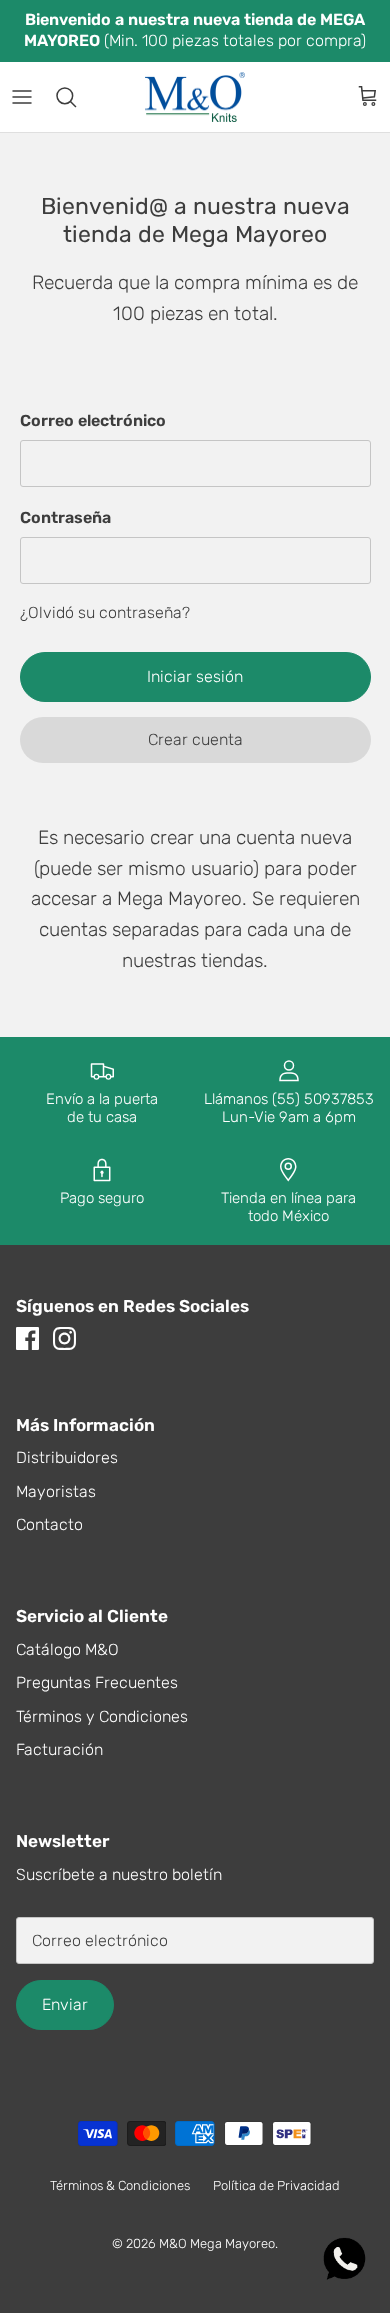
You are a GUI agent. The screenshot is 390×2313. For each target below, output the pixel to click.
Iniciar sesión (195, 676)
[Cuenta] (324, 97)
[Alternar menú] (22, 97)
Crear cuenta (195, 739)
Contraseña (65, 517)
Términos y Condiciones (102, 1716)
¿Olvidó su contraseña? (105, 612)
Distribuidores (67, 1457)
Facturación (59, 1749)
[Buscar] (76, 97)
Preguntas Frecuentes (97, 1682)
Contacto (49, 1524)
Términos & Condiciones (120, 2185)
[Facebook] (27, 1338)
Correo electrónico (93, 420)
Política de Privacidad (276, 2185)
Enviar (65, 2004)
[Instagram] (64, 1338)
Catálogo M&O (67, 1649)
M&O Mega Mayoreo (217, 2243)
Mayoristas (56, 1491)
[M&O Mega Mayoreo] (195, 97)
